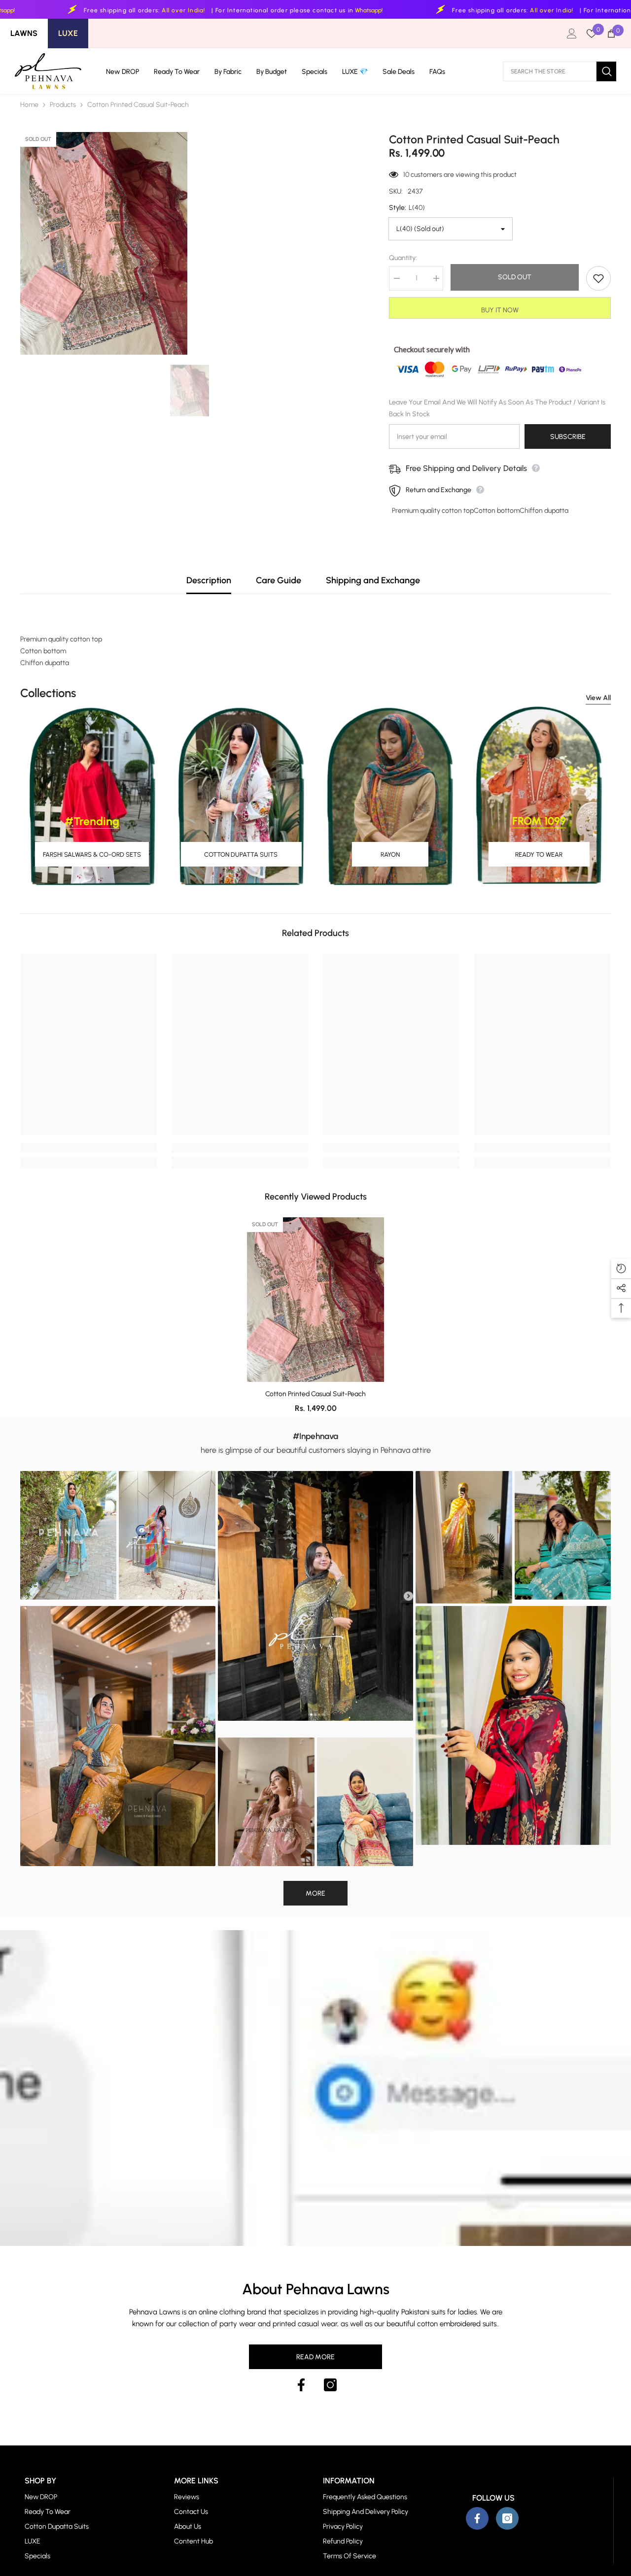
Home (29, 105)
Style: (407, 208)
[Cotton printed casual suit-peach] (315, 1300)
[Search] (560, 71)
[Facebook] (301, 2385)
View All (598, 698)
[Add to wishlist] (598, 278)
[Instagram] (330, 2385)
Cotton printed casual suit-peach (315, 1394)
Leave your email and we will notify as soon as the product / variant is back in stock (497, 408)
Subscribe (568, 437)
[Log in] (572, 33)
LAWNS (24, 33)
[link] (88, 1148)
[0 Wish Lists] (592, 33)
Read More (315, 2357)
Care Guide (279, 580)
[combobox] (550, 71)
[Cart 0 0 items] (611, 33)
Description (209, 580)
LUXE (68, 33)
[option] (190, 390)
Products (63, 105)
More (315, 1893)
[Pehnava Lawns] (92, 796)
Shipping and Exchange (373, 580)
